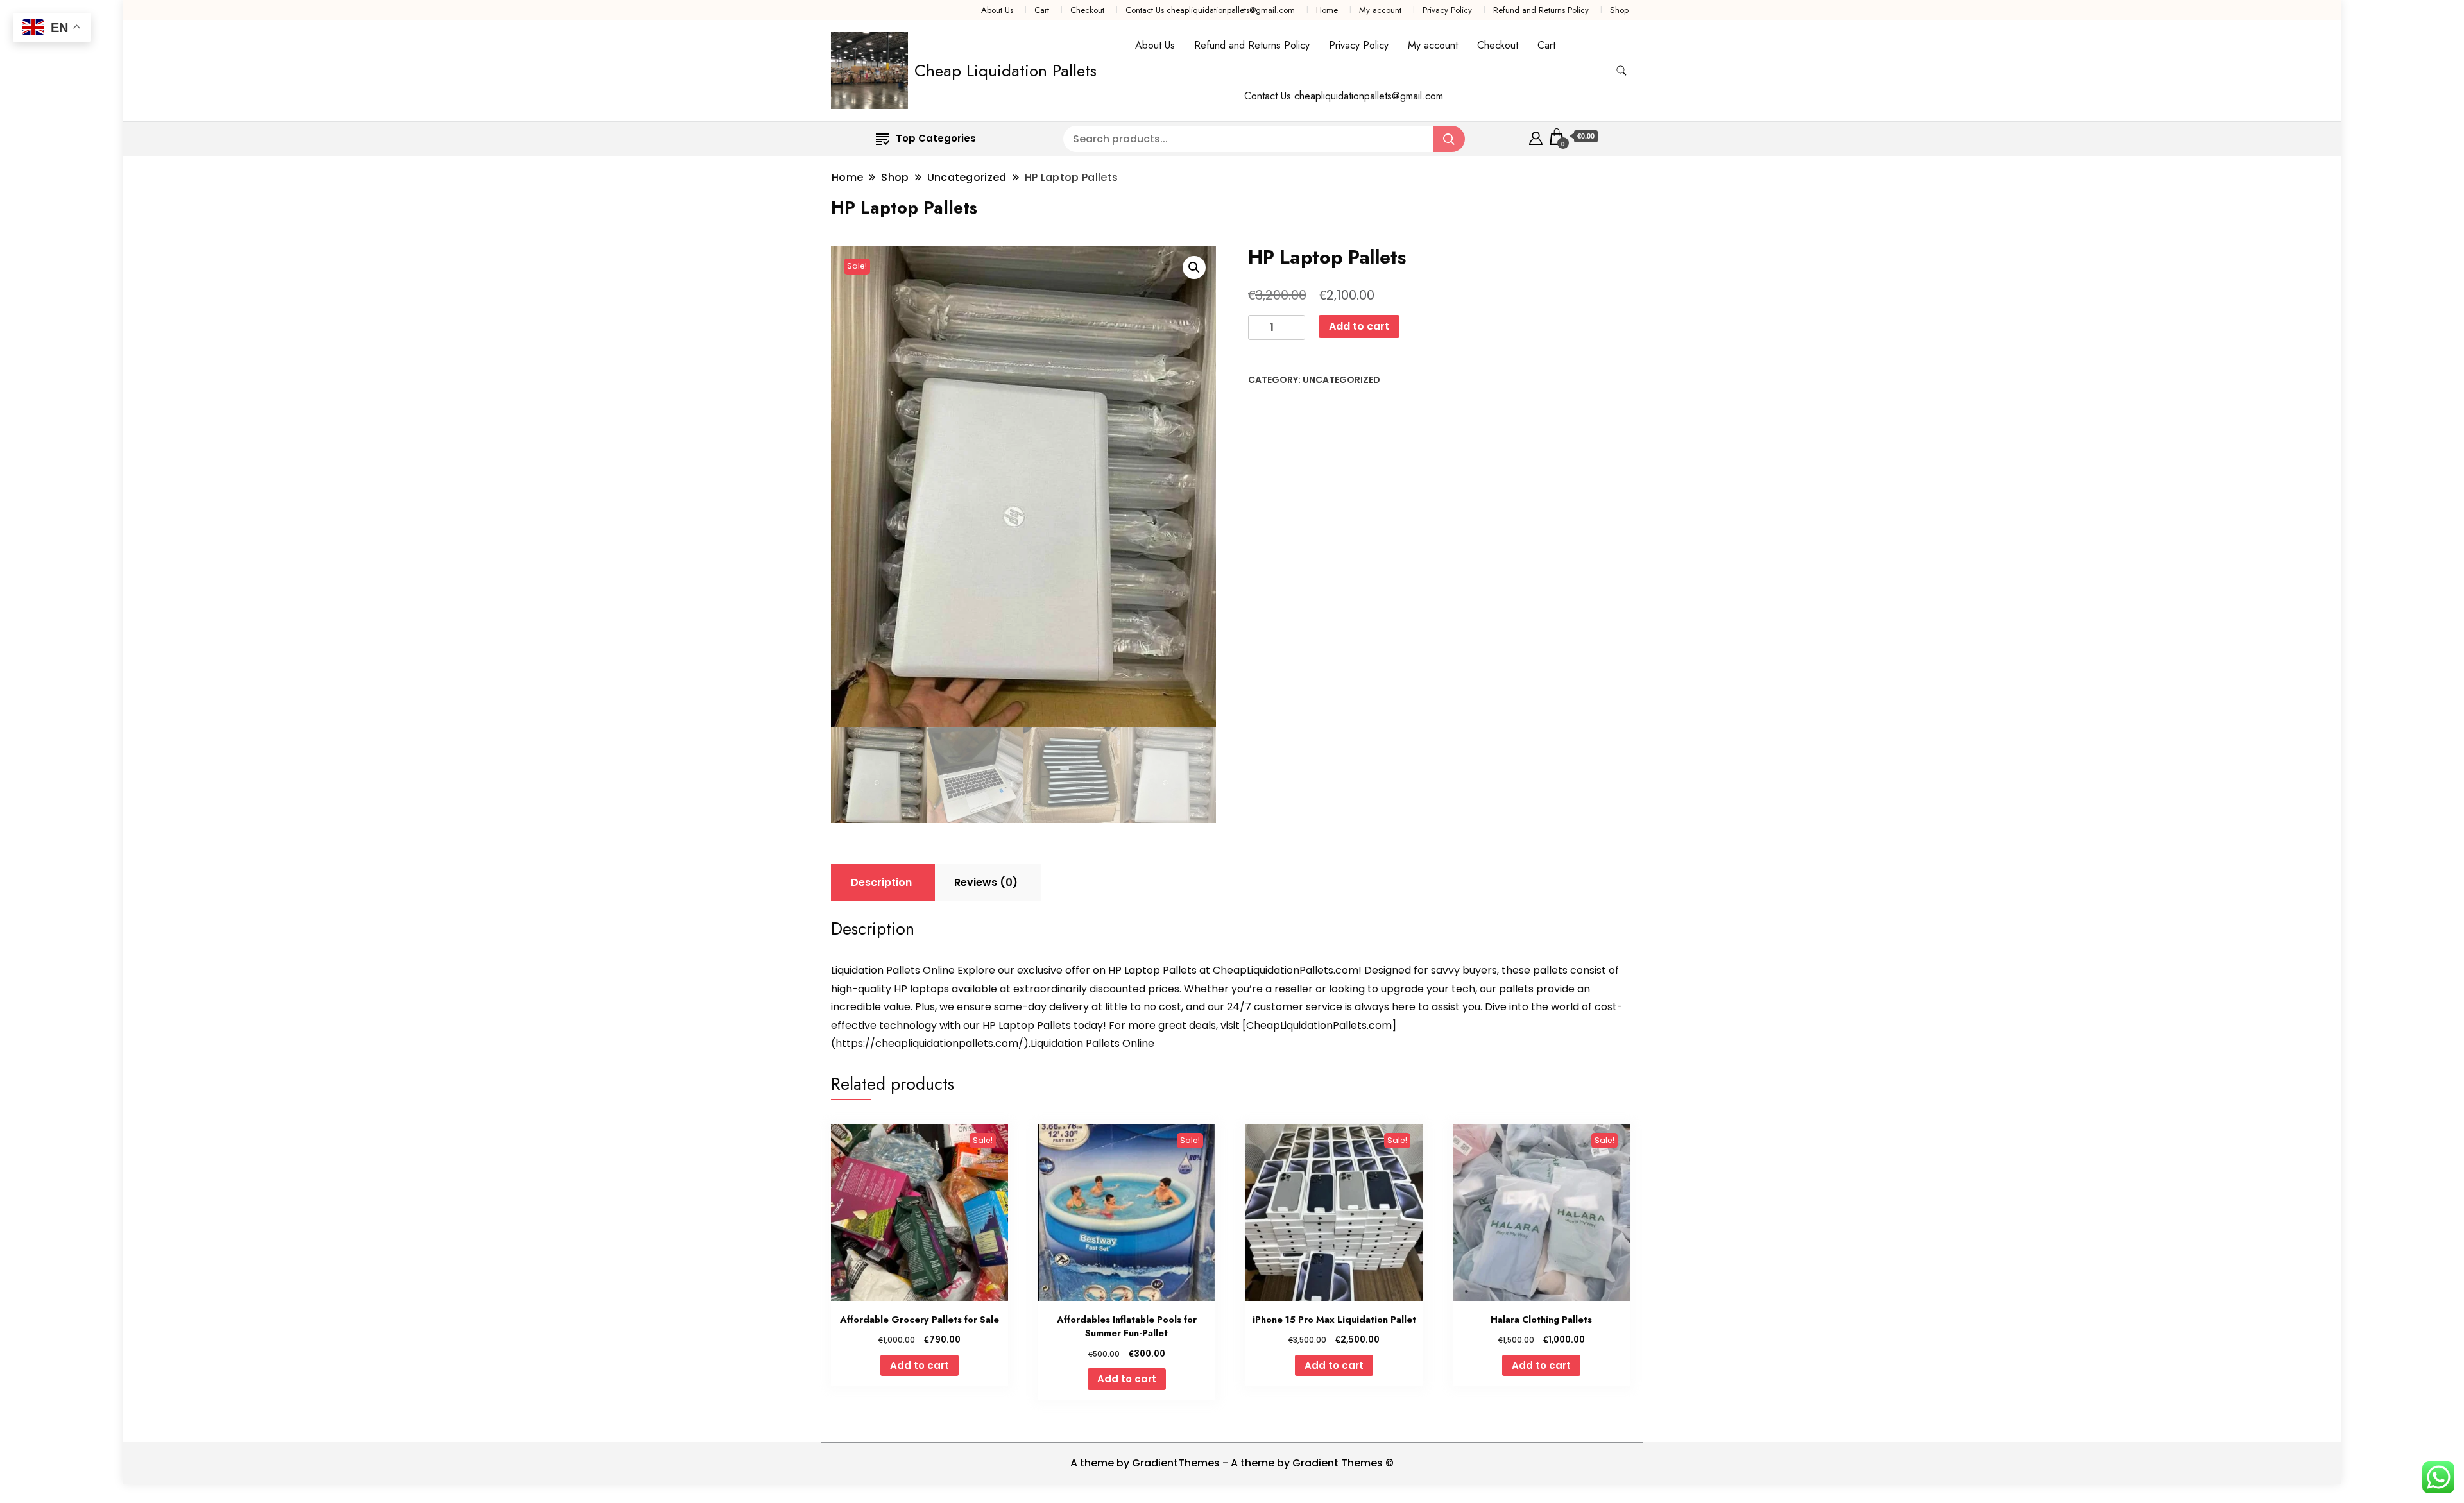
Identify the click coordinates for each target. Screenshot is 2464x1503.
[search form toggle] (1621, 71)
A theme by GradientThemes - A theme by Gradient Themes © (1232, 1463)
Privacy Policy (1447, 10)
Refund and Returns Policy (1541, 10)
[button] (1194, 267)
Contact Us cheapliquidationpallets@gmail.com (1210, 10)
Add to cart (1359, 326)
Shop (1619, 10)
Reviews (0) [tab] (986, 882)
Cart (1042, 10)
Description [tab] (881, 882)
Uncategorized (1341, 380)
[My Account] (1536, 136)
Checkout (1087, 10)
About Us (997, 10)
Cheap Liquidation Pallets (1005, 71)
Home (1327, 10)
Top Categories (936, 138)
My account (1380, 10)
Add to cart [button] (920, 1365)
